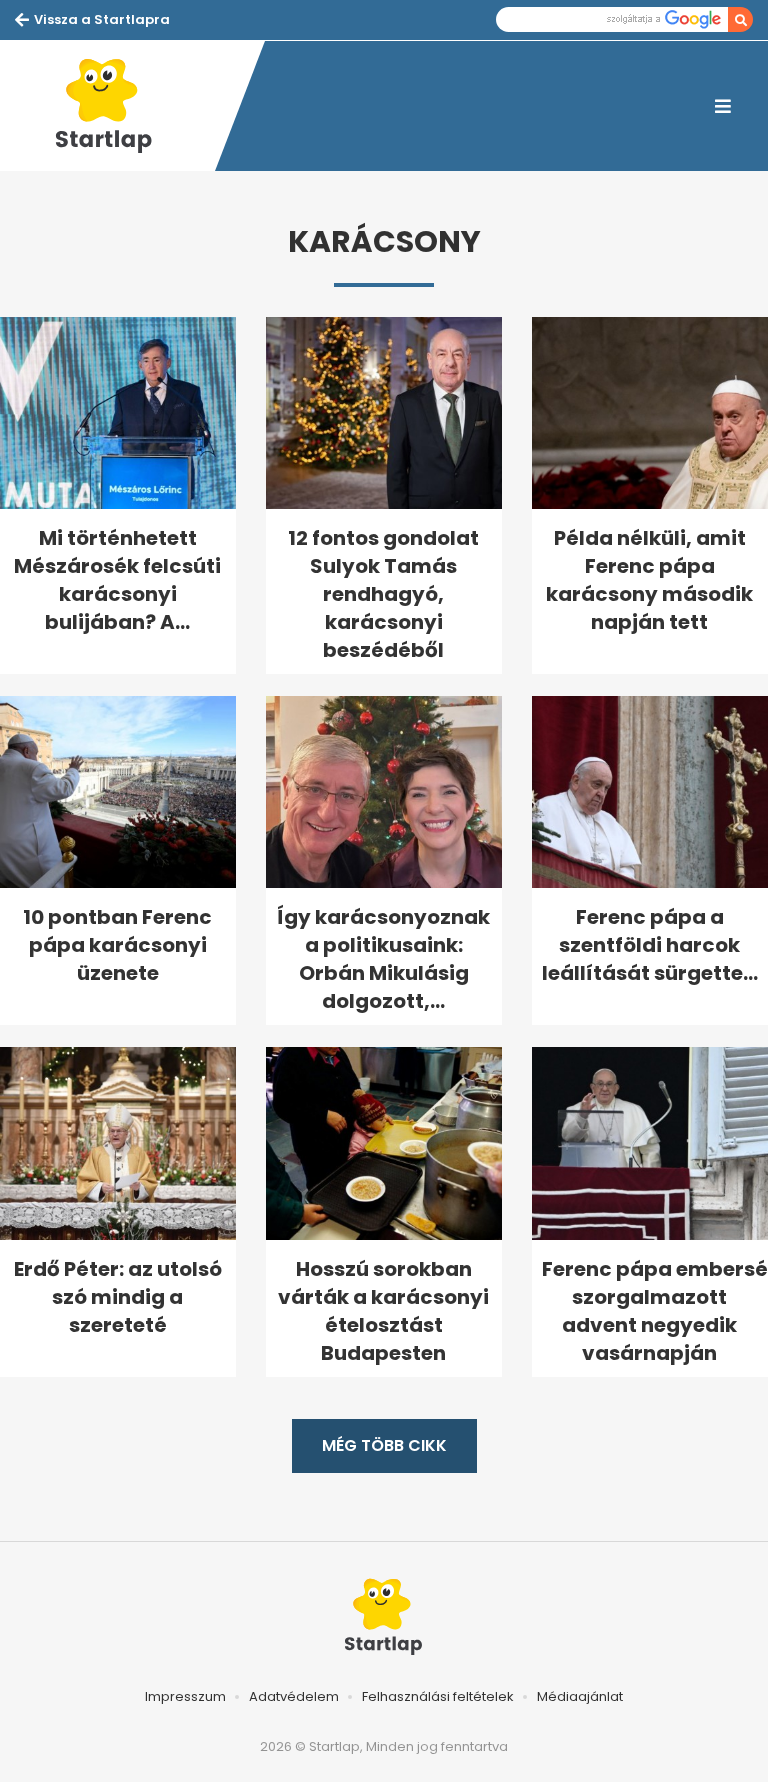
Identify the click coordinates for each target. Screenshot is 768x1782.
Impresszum (185, 1696)
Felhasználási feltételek (438, 1696)
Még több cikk (384, 1445)
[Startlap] (115, 106)
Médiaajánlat (580, 1696)
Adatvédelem (294, 1696)
